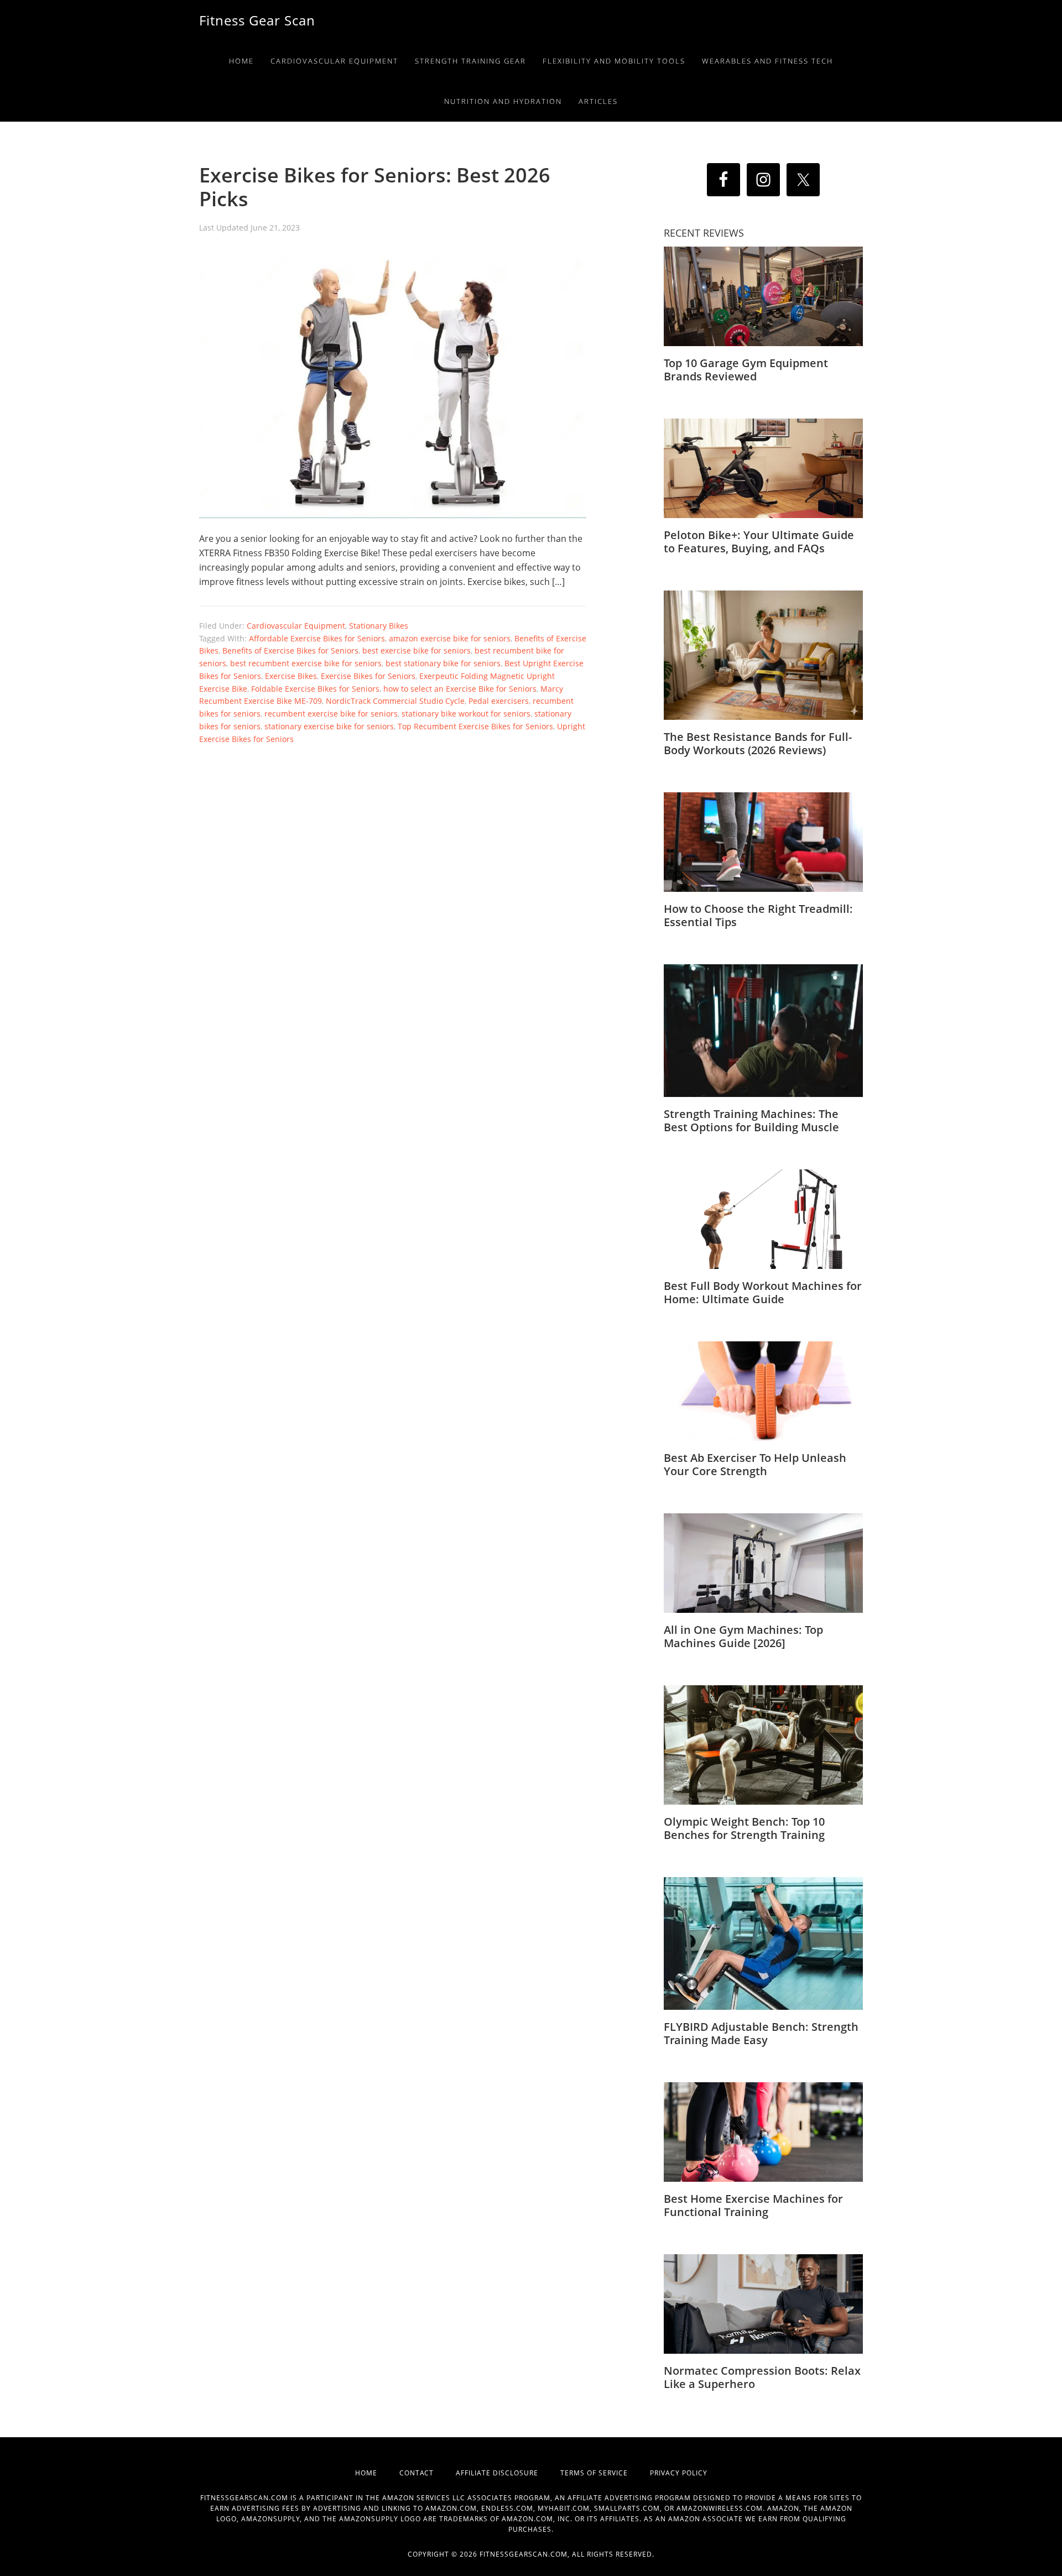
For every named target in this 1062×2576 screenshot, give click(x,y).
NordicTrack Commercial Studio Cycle (395, 701)
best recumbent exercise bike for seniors (306, 663)
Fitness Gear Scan (257, 20)
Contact (428, 2473)
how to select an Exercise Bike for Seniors (460, 689)
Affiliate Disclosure (508, 2473)
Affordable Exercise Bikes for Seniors (317, 638)
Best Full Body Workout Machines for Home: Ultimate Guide (763, 1292)
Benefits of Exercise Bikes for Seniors (290, 650)
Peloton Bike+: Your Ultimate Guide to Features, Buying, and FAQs (759, 542)
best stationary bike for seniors (443, 663)
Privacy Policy (679, 2473)
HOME (377, 2473)
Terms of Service (605, 2473)
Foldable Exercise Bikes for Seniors (315, 689)
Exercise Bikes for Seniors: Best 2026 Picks (375, 187)
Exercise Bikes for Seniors (368, 676)
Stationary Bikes (379, 626)
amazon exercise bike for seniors (450, 638)
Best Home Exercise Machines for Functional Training (753, 2205)
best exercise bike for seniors (417, 650)
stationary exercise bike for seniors (329, 726)
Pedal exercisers (499, 701)
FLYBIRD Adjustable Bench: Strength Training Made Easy (761, 2033)
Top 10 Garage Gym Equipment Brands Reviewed (746, 370)
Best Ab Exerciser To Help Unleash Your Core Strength (755, 1464)
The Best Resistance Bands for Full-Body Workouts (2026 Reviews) (758, 743)
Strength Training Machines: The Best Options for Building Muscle (751, 1120)
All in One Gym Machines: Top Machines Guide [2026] (743, 1636)
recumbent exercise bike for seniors (331, 714)
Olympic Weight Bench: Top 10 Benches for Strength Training (744, 1828)
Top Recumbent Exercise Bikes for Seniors (475, 726)
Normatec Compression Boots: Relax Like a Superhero (762, 2377)
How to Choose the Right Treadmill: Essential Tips (758, 915)
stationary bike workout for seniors (466, 714)
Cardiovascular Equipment (296, 626)
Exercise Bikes (291, 676)
